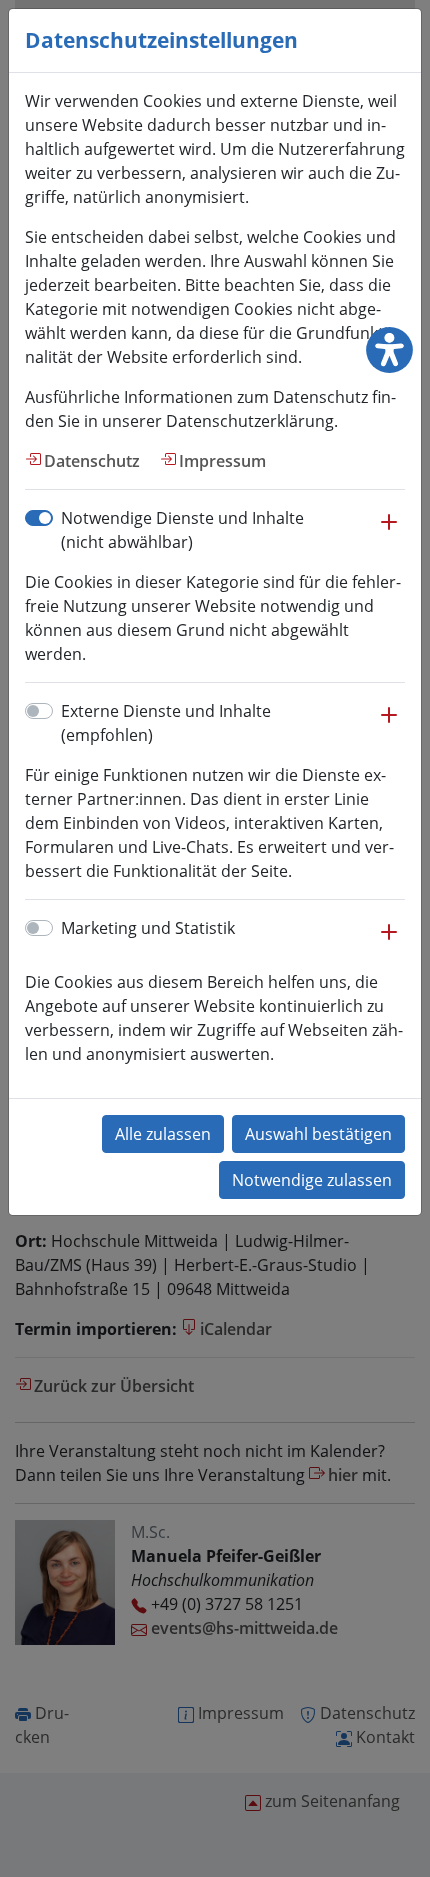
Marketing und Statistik (148, 928)
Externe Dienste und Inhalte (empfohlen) (166, 723)
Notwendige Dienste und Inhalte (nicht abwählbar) (182, 530)
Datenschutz (92, 461)
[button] (389, 532)
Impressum (222, 461)
